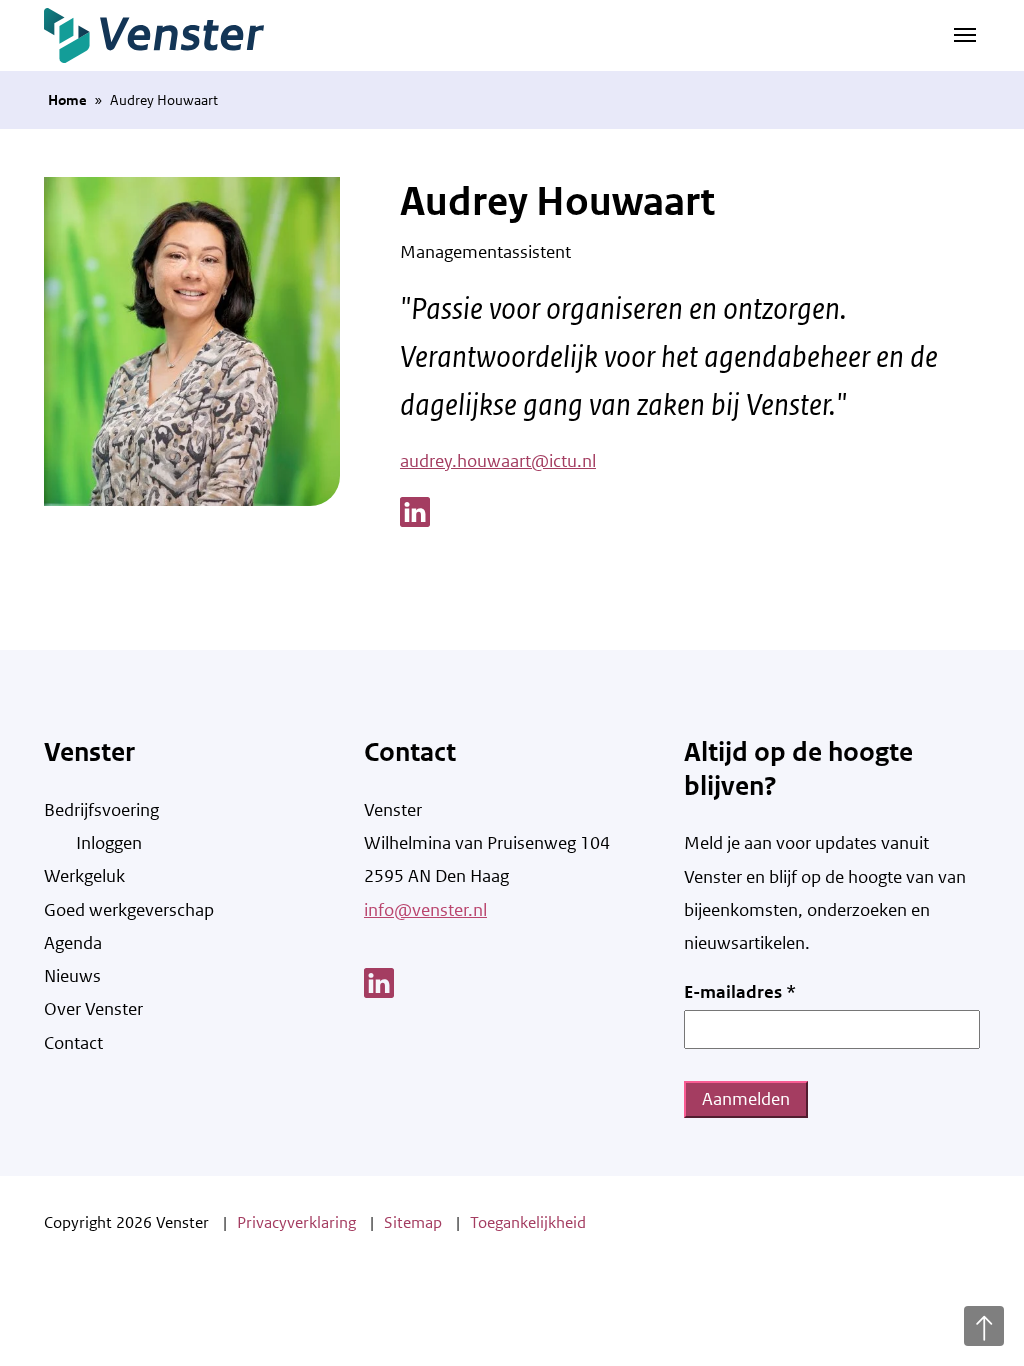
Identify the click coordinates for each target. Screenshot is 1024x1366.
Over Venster (93, 1009)
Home (67, 100)
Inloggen (109, 843)
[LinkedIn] (415, 510)
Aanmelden (746, 1099)
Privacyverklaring (296, 1222)
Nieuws (72, 976)
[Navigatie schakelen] (965, 33)
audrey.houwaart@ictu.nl (498, 461)
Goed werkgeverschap (129, 910)
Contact (73, 1043)
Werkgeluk (84, 876)
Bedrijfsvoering (101, 810)
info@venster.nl (425, 910)
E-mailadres (740, 992)
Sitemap (413, 1222)
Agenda (73, 943)
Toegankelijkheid (528, 1222)
